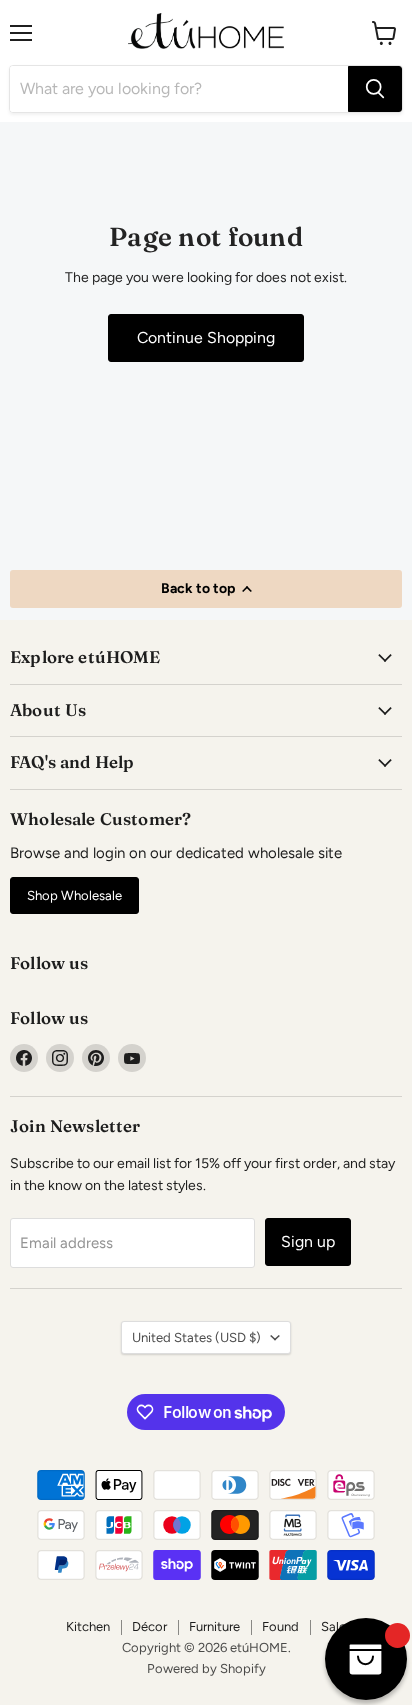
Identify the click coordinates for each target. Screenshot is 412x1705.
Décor (149, 1626)
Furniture (214, 1626)
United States (196, 1337)
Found (280, 1626)
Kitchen (88, 1626)
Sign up (308, 1241)
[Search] (375, 89)
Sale (333, 1626)
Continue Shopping (206, 337)
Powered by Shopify (206, 1668)
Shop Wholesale (74, 895)
